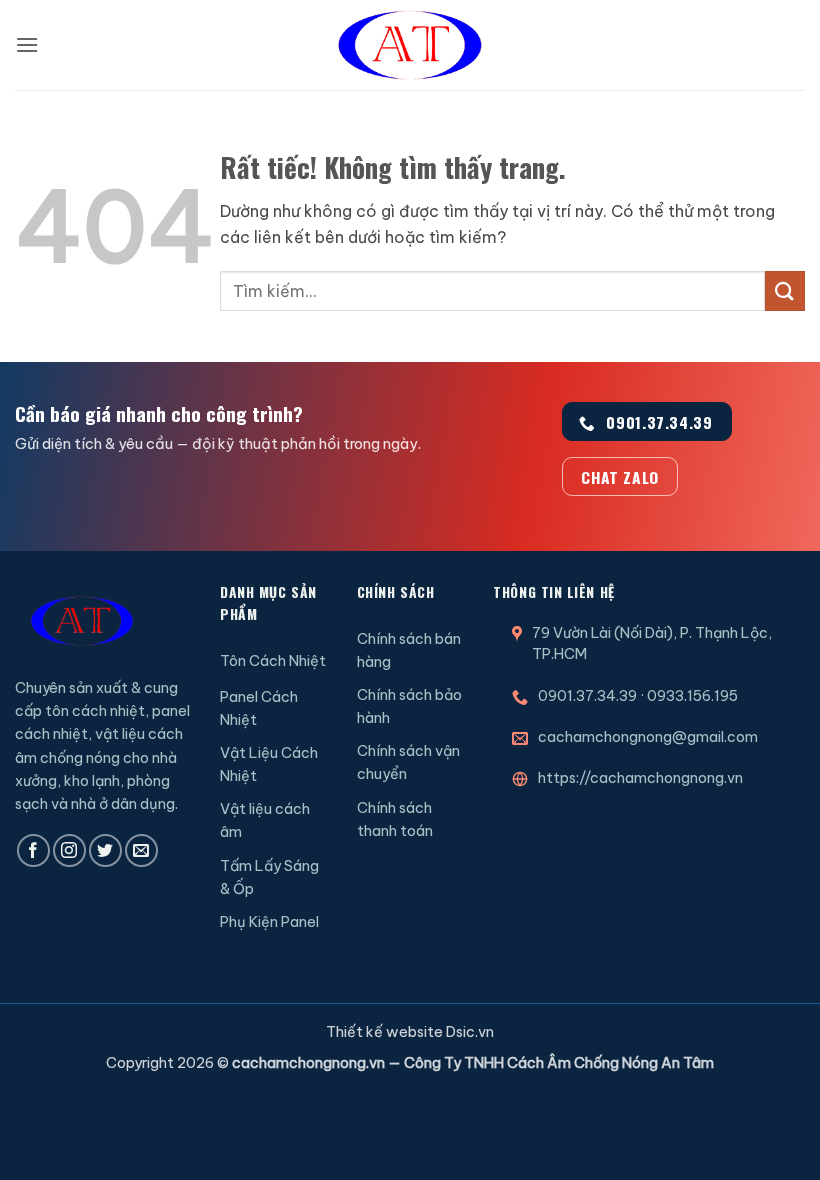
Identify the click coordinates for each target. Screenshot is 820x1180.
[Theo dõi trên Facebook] (33, 850)
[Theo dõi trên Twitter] (105, 850)
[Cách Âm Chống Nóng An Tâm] (410, 45)
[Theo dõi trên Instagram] (69, 850)
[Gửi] (785, 290)
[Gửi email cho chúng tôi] (141, 850)
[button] (27, 44)
